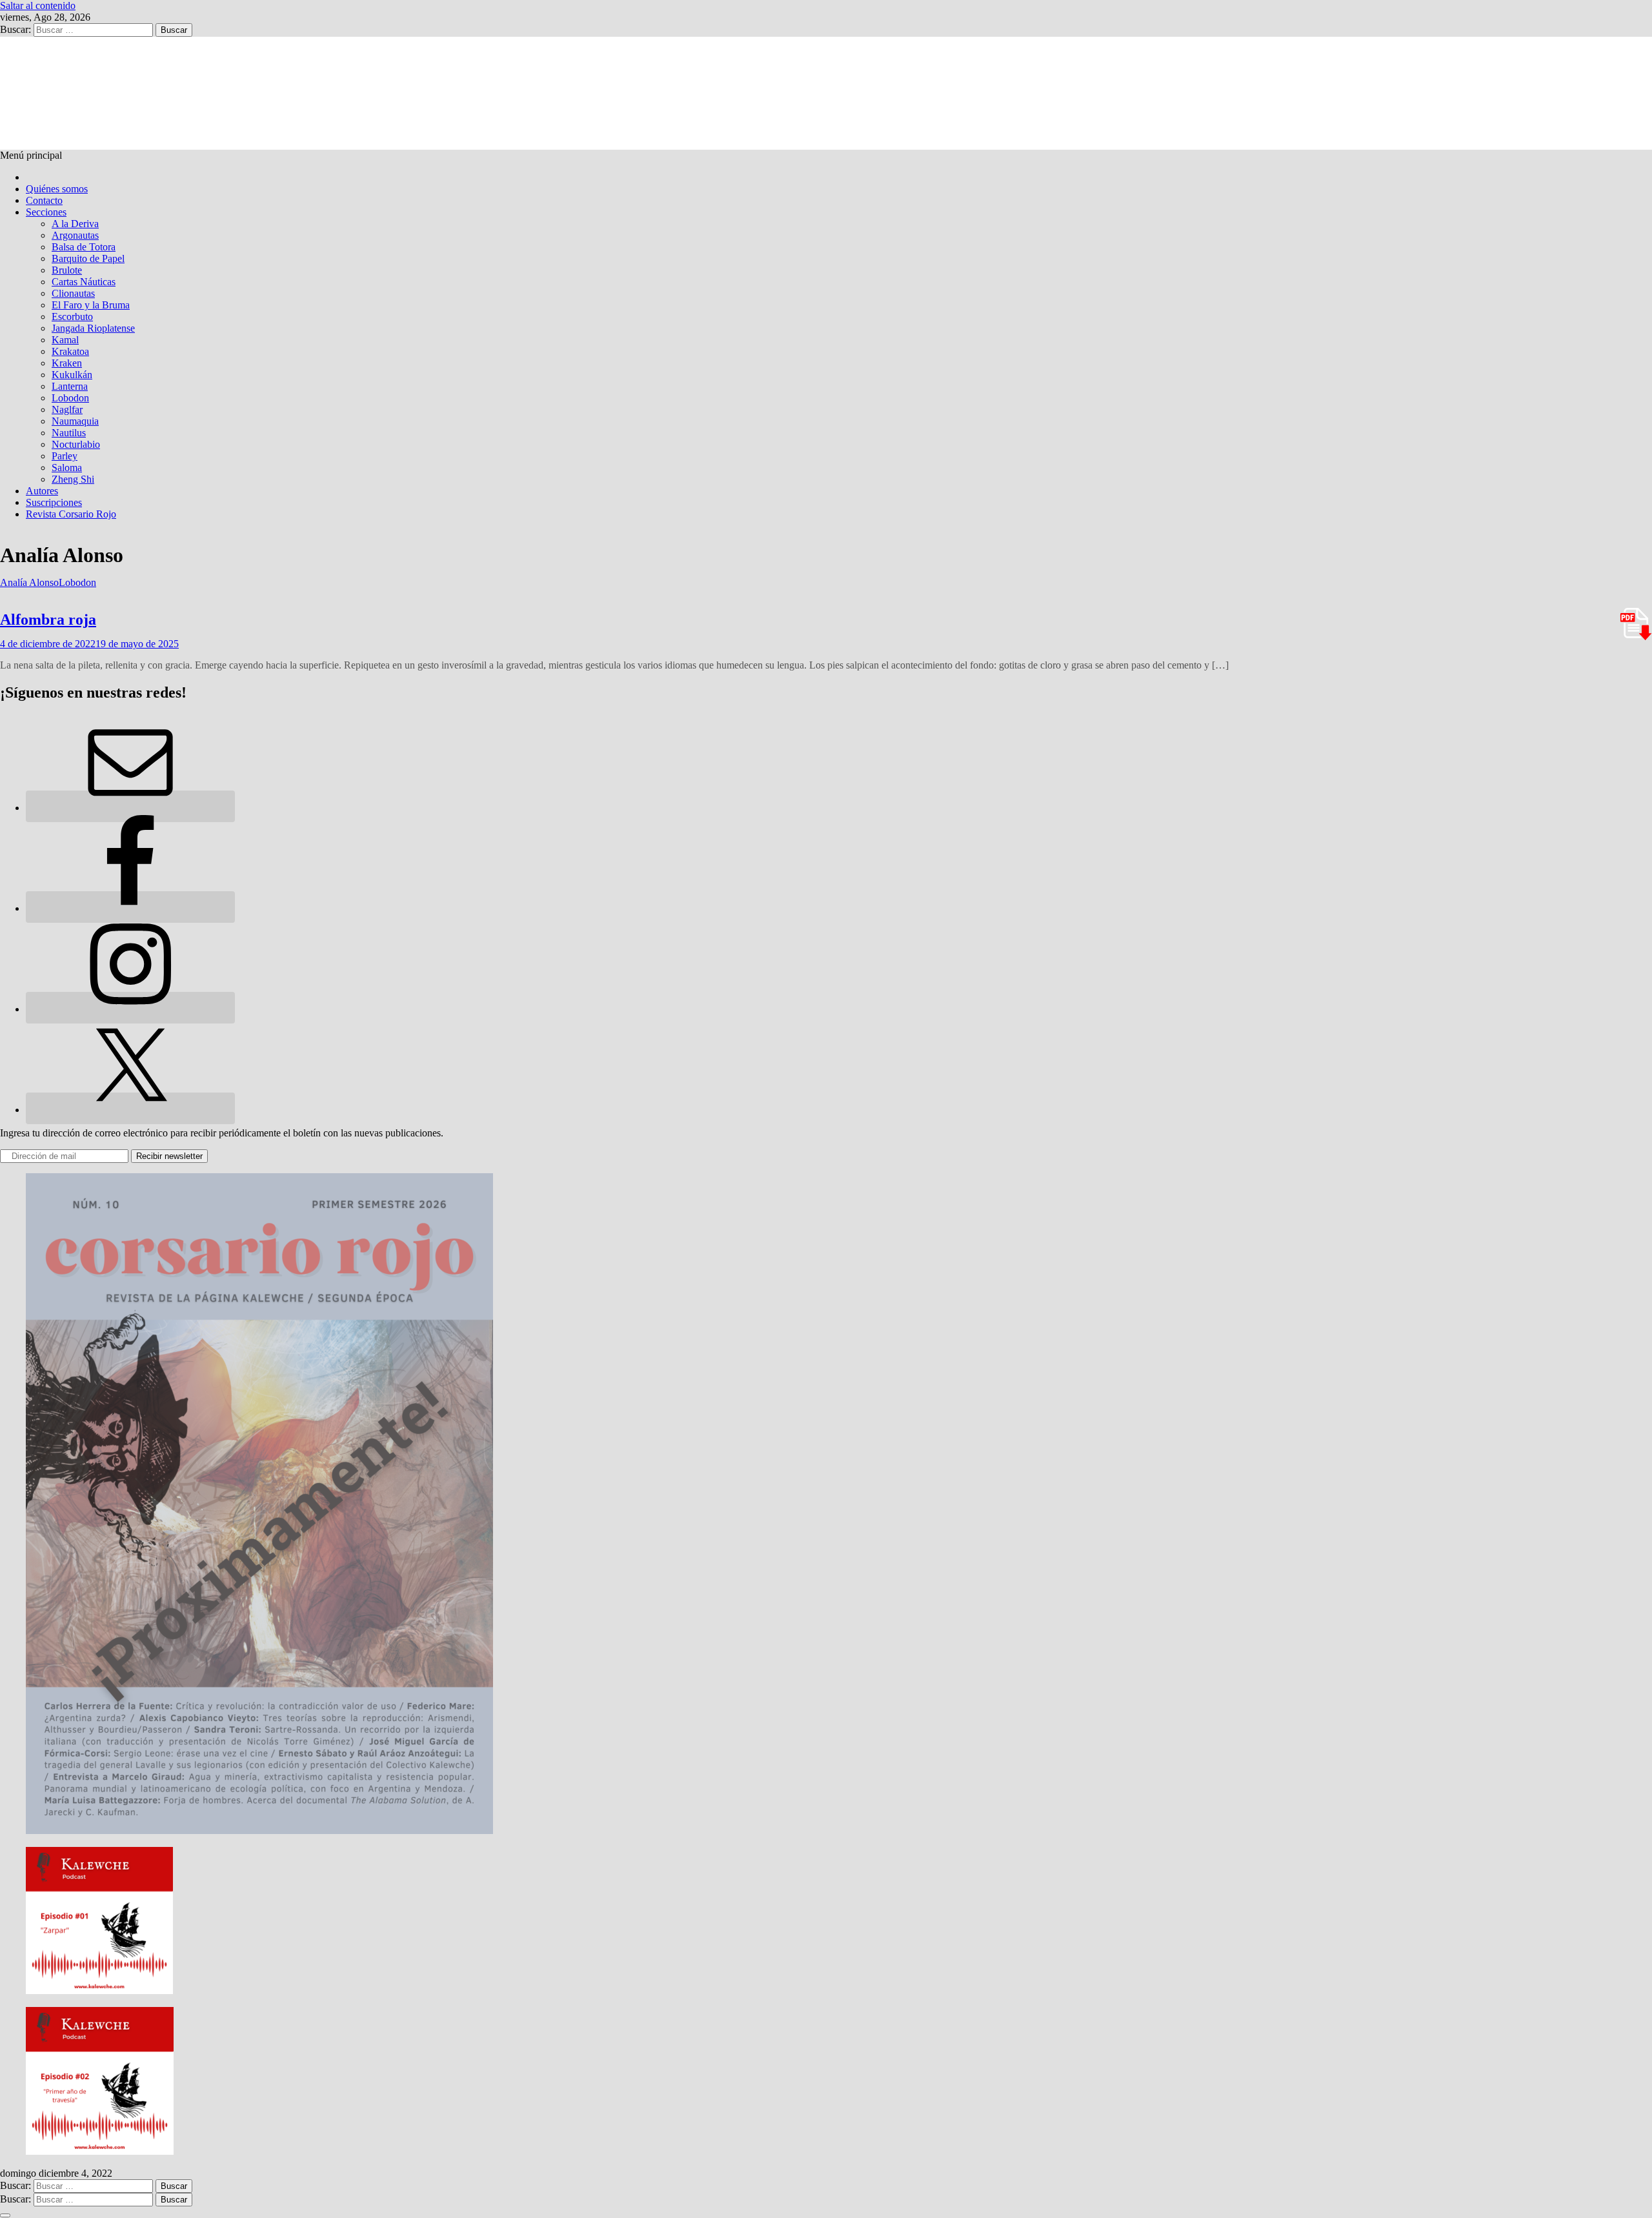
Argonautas (75, 235)
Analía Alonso (29, 582)
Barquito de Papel (88, 258)
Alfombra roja (48, 620)
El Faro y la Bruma (91, 305)
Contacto (44, 200)
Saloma (67, 468)
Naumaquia (75, 421)
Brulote (67, 270)
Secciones (46, 212)
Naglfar (67, 409)
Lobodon (70, 398)
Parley (65, 456)
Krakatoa (70, 351)
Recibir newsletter (169, 1156)
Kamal (65, 340)
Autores (42, 491)
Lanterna (70, 386)
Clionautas (73, 293)
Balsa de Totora (84, 247)
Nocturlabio (76, 444)
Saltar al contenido (38, 5)
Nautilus (69, 433)
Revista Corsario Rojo (71, 514)
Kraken (67, 363)
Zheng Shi (73, 479)
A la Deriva (75, 224)
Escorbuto (72, 317)
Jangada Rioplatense (93, 328)
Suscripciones (54, 502)
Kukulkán (72, 375)
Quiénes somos (57, 189)
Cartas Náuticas (84, 282)
